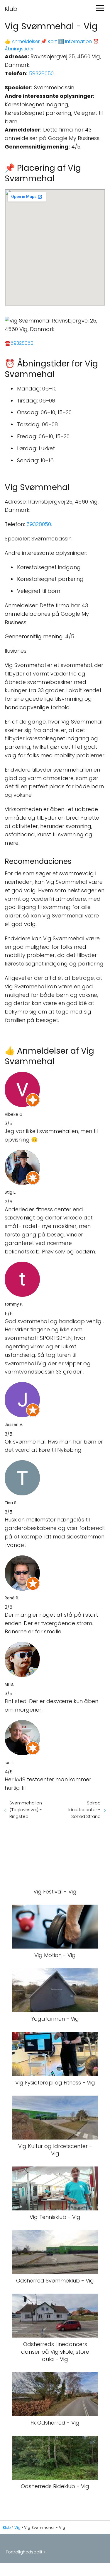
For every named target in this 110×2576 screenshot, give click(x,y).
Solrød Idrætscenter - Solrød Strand (84, 1810)
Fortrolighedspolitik (26, 2552)
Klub (11, 9)
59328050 (41, 73)
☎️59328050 (19, 343)
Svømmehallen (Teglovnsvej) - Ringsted (26, 1810)
